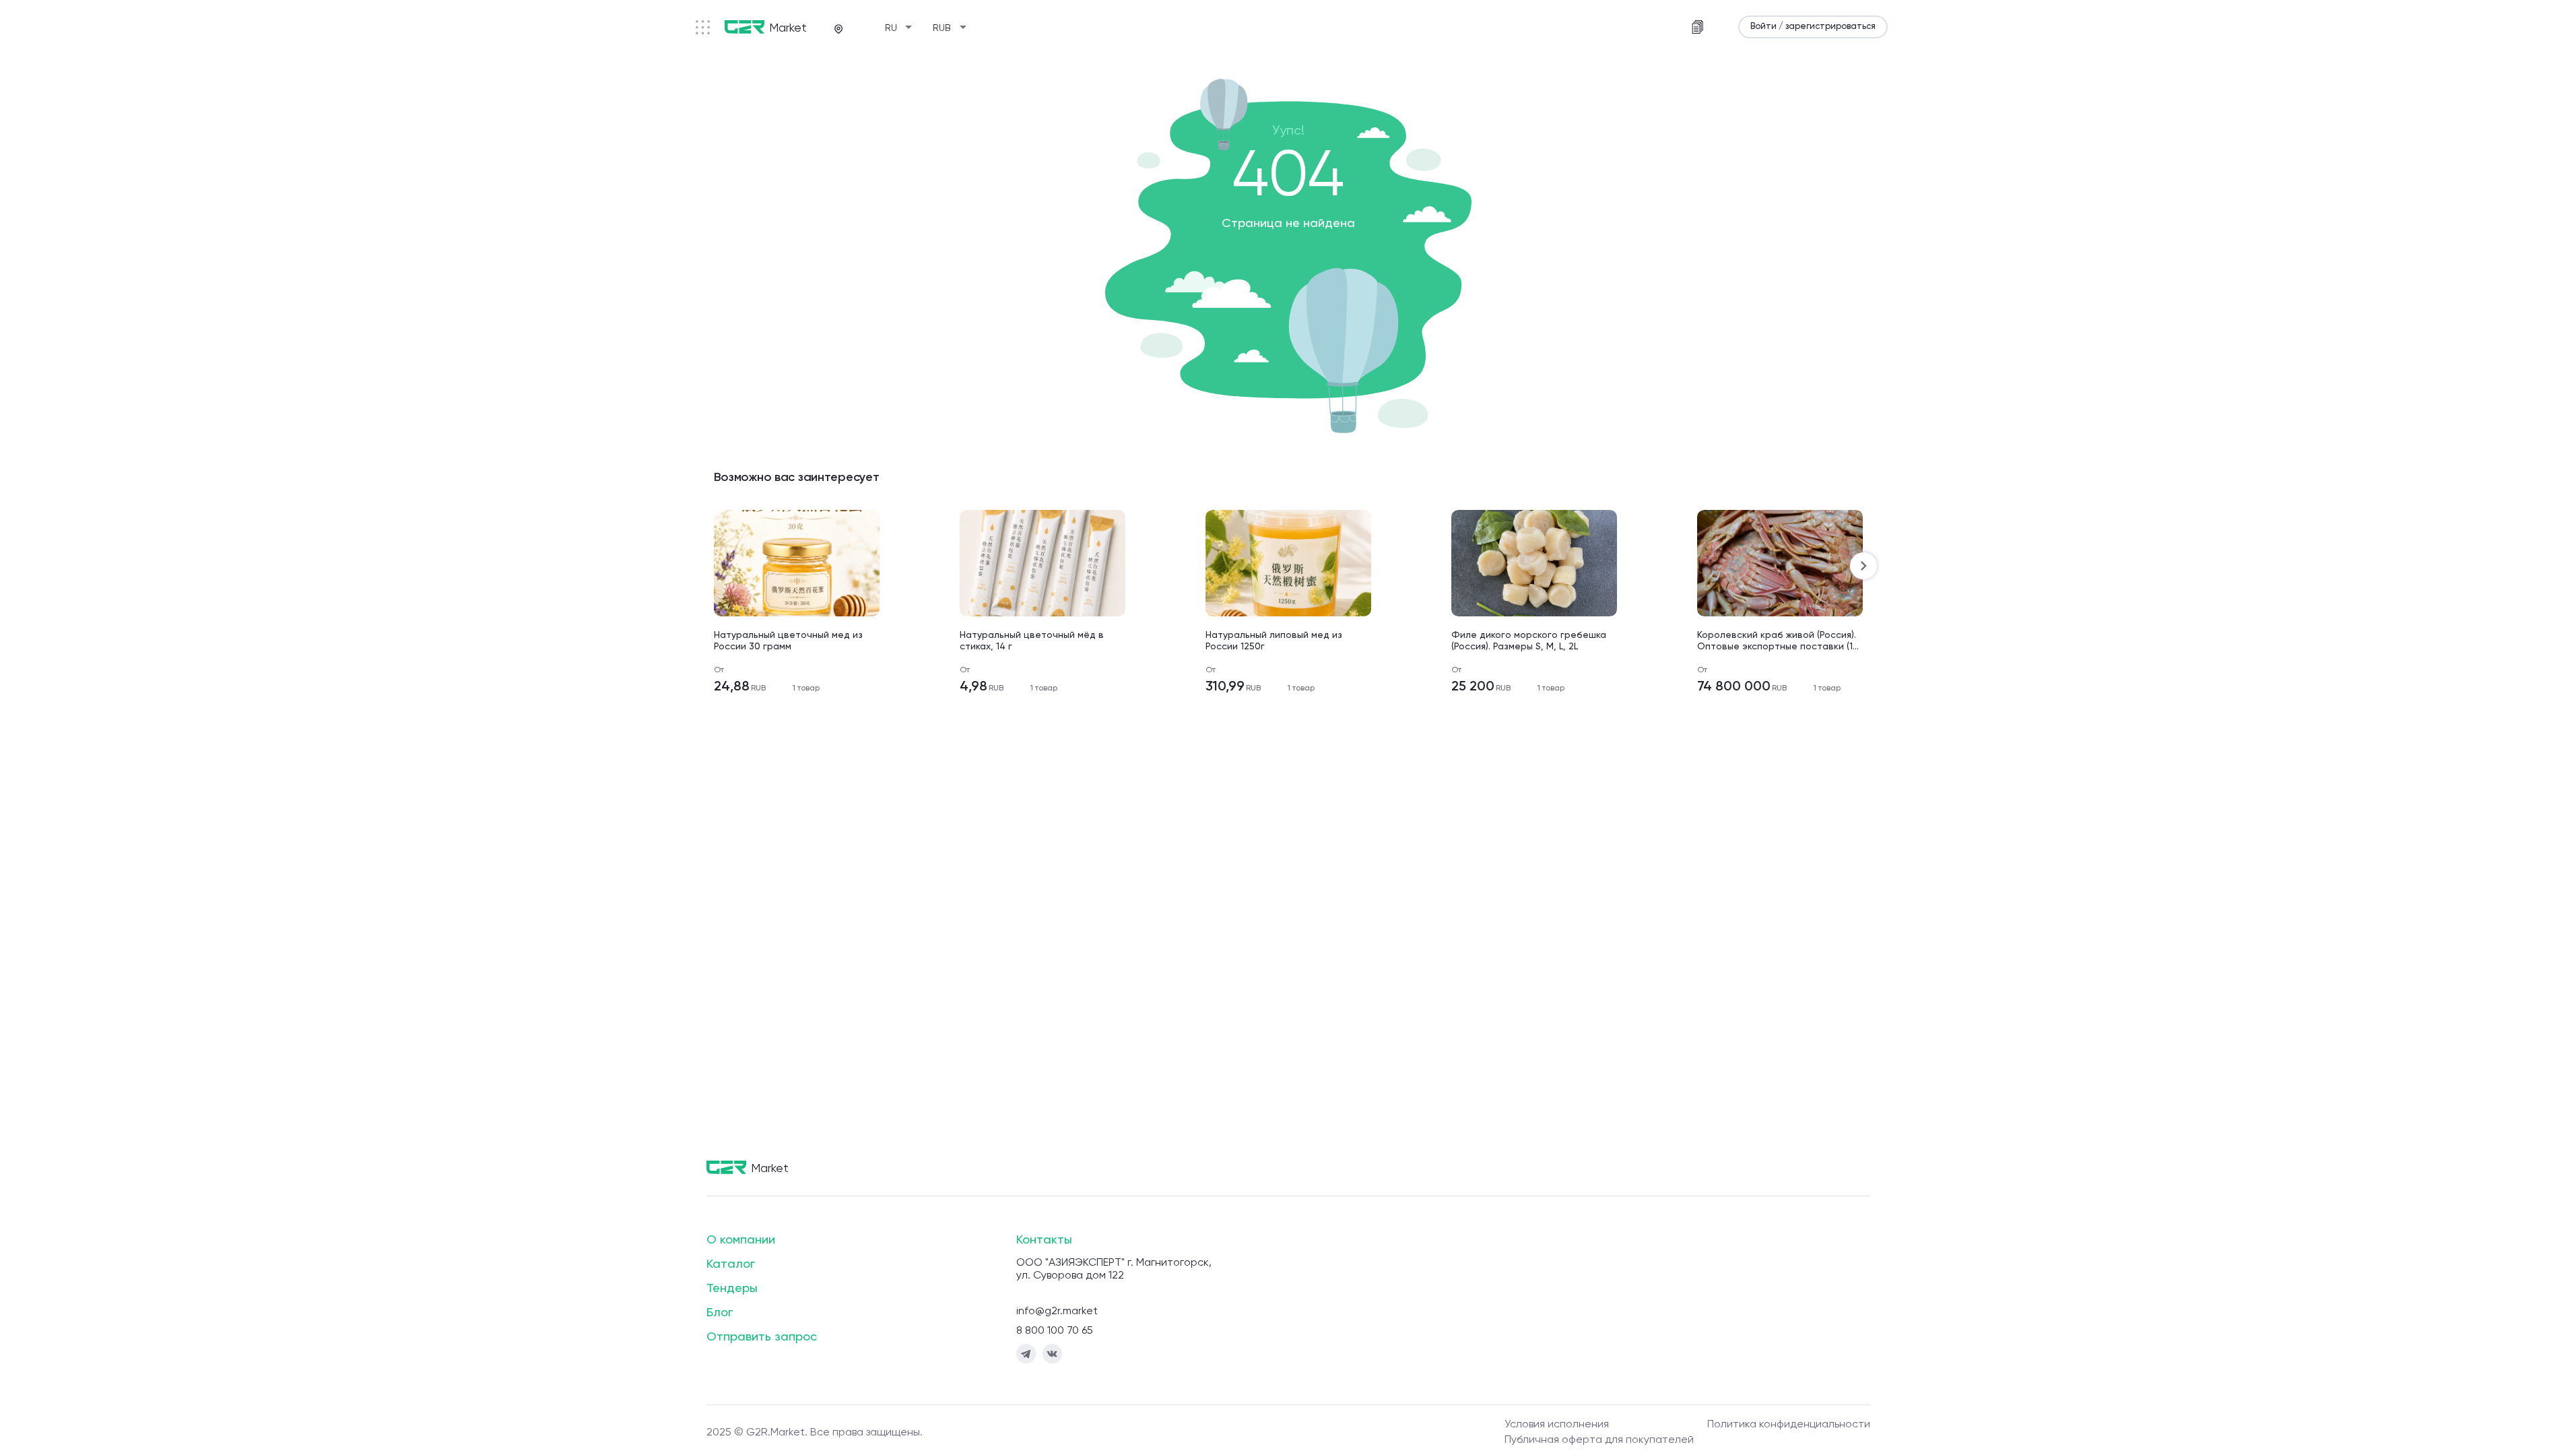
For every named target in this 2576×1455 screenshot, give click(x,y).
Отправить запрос (762, 1337)
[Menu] (703, 27)
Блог (720, 1313)
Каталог (731, 1264)
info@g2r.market (1057, 1312)
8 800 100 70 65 (1055, 1331)
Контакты (1044, 1240)
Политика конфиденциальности (1789, 1425)
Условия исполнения (1557, 1425)
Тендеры (732, 1289)
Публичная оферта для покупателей (1599, 1440)
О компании (741, 1240)
